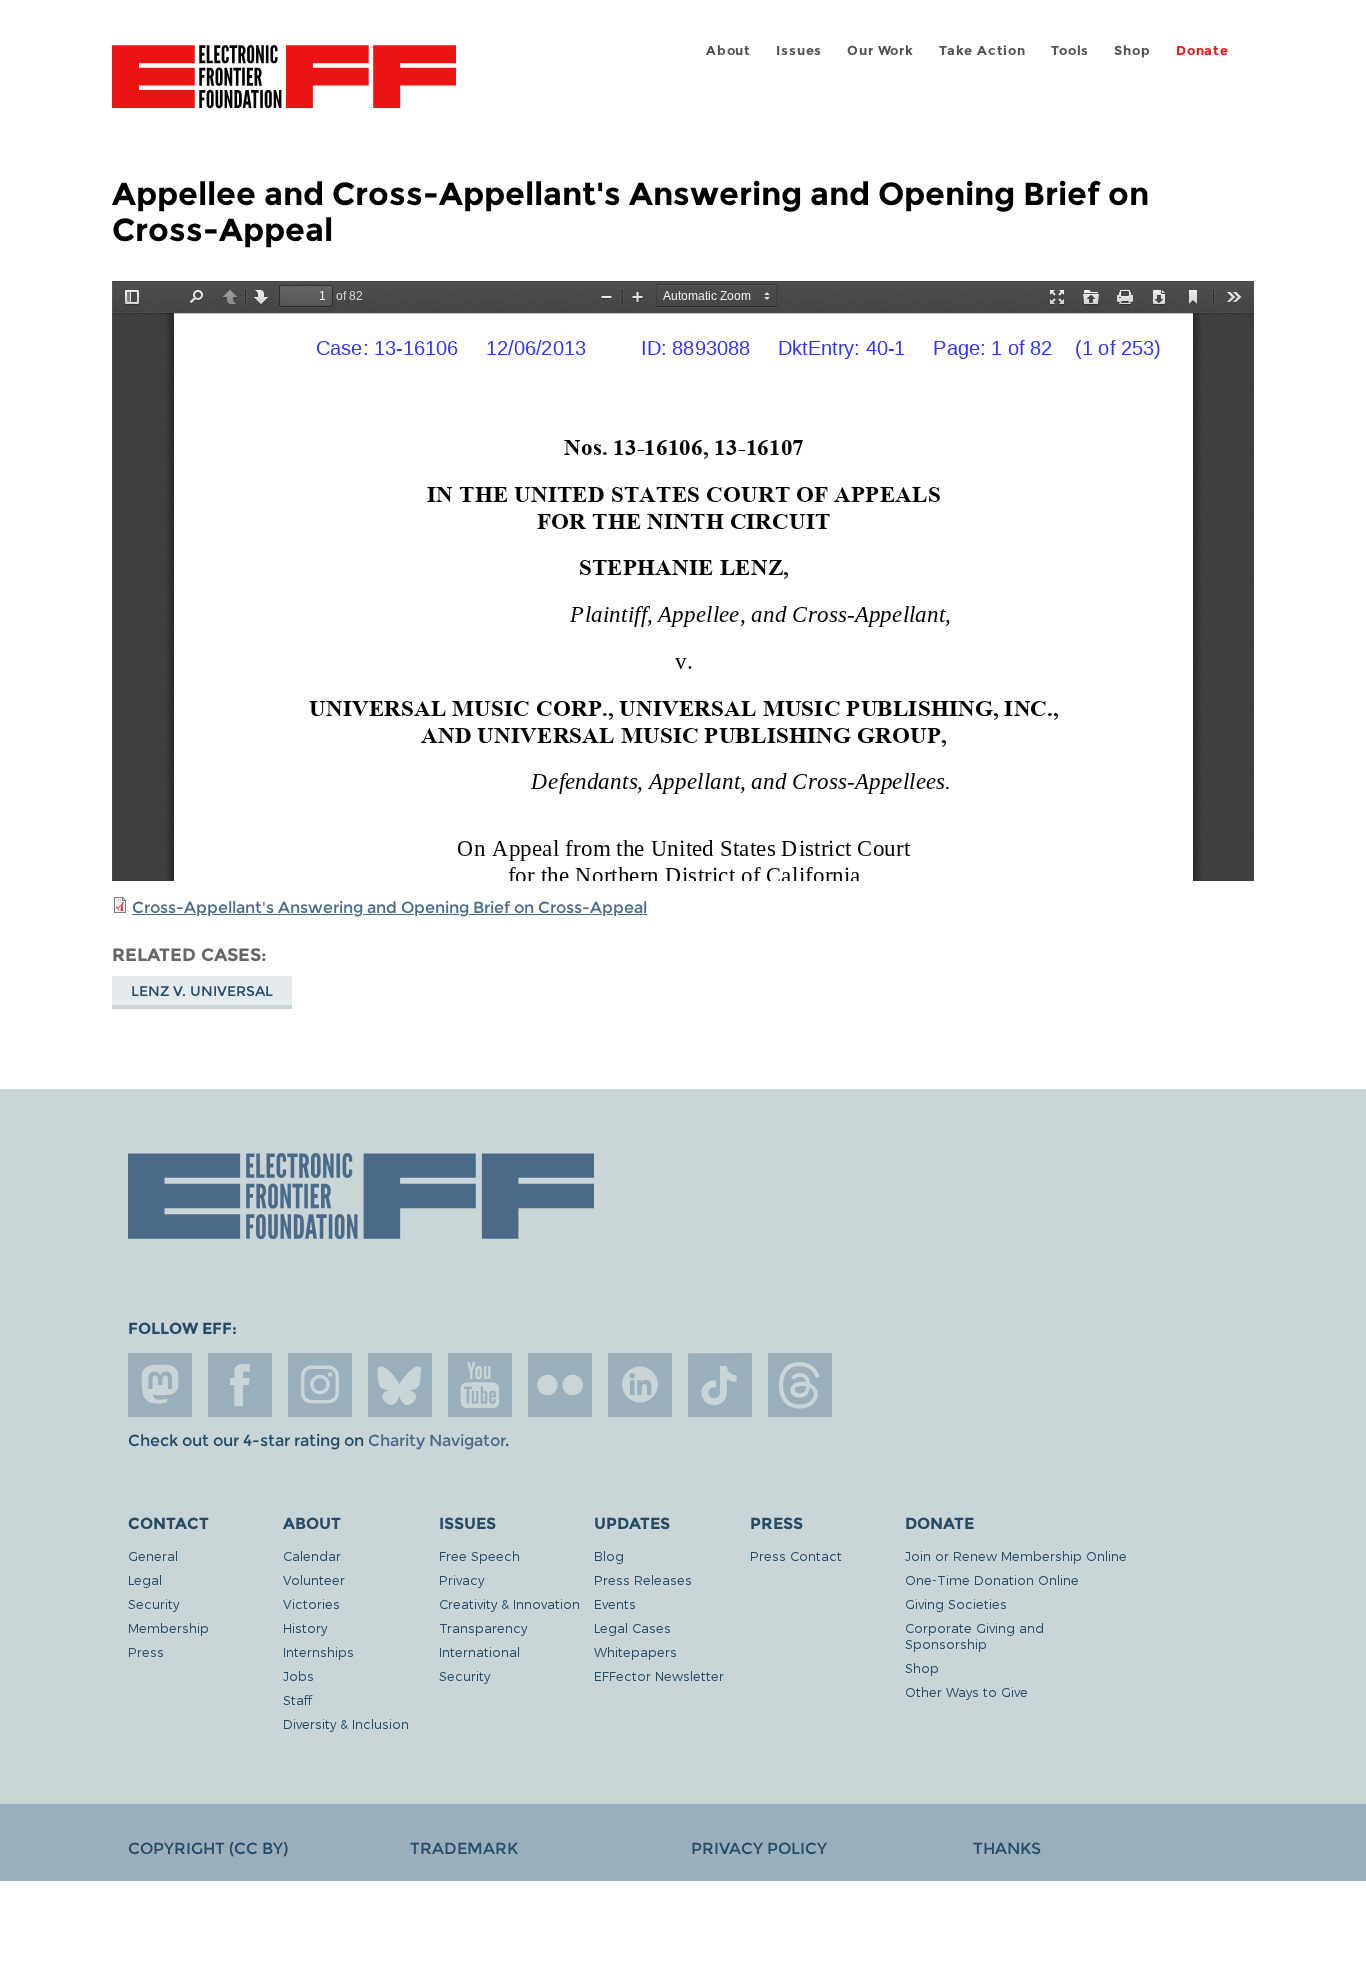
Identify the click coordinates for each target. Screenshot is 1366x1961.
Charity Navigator (436, 1440)
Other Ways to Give (966, 1691)
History (305, 1627)
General (153, 1555)
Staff (297, 1699)
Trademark (464, 1848)
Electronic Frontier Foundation (284, 88)
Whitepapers (635, 1651)
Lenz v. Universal (202, 991)
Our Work (880, 50)
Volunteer (314, 1579)
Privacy (461, 1579)
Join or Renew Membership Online (1016, 1555)
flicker (560, 1385)
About (728, 50)
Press (146, 1651)
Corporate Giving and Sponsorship (974, 1635)
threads (800, 1385)
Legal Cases (632, 1627)
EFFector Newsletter (659, 1675)
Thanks (1007, 1848)
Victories (311, 1603)
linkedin (640, 1385)
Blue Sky (400, 1385)
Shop (1132, 50)
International (479, 1651)
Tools (1070, 50)
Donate (1202, 50)
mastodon (160, 1385)
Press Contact (796, 1555)
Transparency (483, 1627)
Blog (609, 1555)
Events (615, 1603)
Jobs (298, 1675)
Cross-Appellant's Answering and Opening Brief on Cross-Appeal (389, 907)
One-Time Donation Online (992, 1579)
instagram (320, 1385)
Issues (799, 50)
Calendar (312, 1555)
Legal (145, 1579)
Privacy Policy (759, 1848)
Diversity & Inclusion (346, 1723)
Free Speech (479, 1555)
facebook (240, 1385)
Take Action (982, 50)
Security (153, 1603)
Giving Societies (956, 1603)
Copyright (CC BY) (208, 1848)
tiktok (720, 1385)
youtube (480, 1385)
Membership (168, 1627)
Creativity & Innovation (509, 1603)
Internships (318, 1651)
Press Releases (643, 1579)
